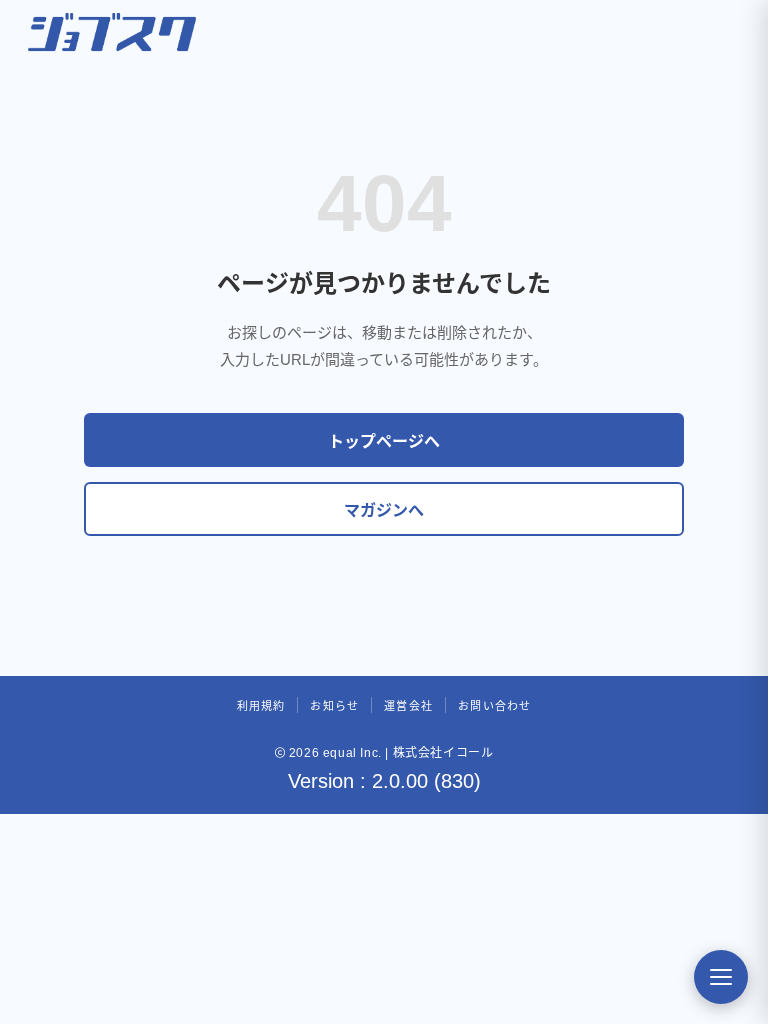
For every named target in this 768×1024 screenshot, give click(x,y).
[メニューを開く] (721, 977)
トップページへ (384, 441)
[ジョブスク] (112, 32)
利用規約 (261, 706)
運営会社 (408, 706)
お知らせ (334, 706)
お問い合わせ (494, 706)
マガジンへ (384, 510)
